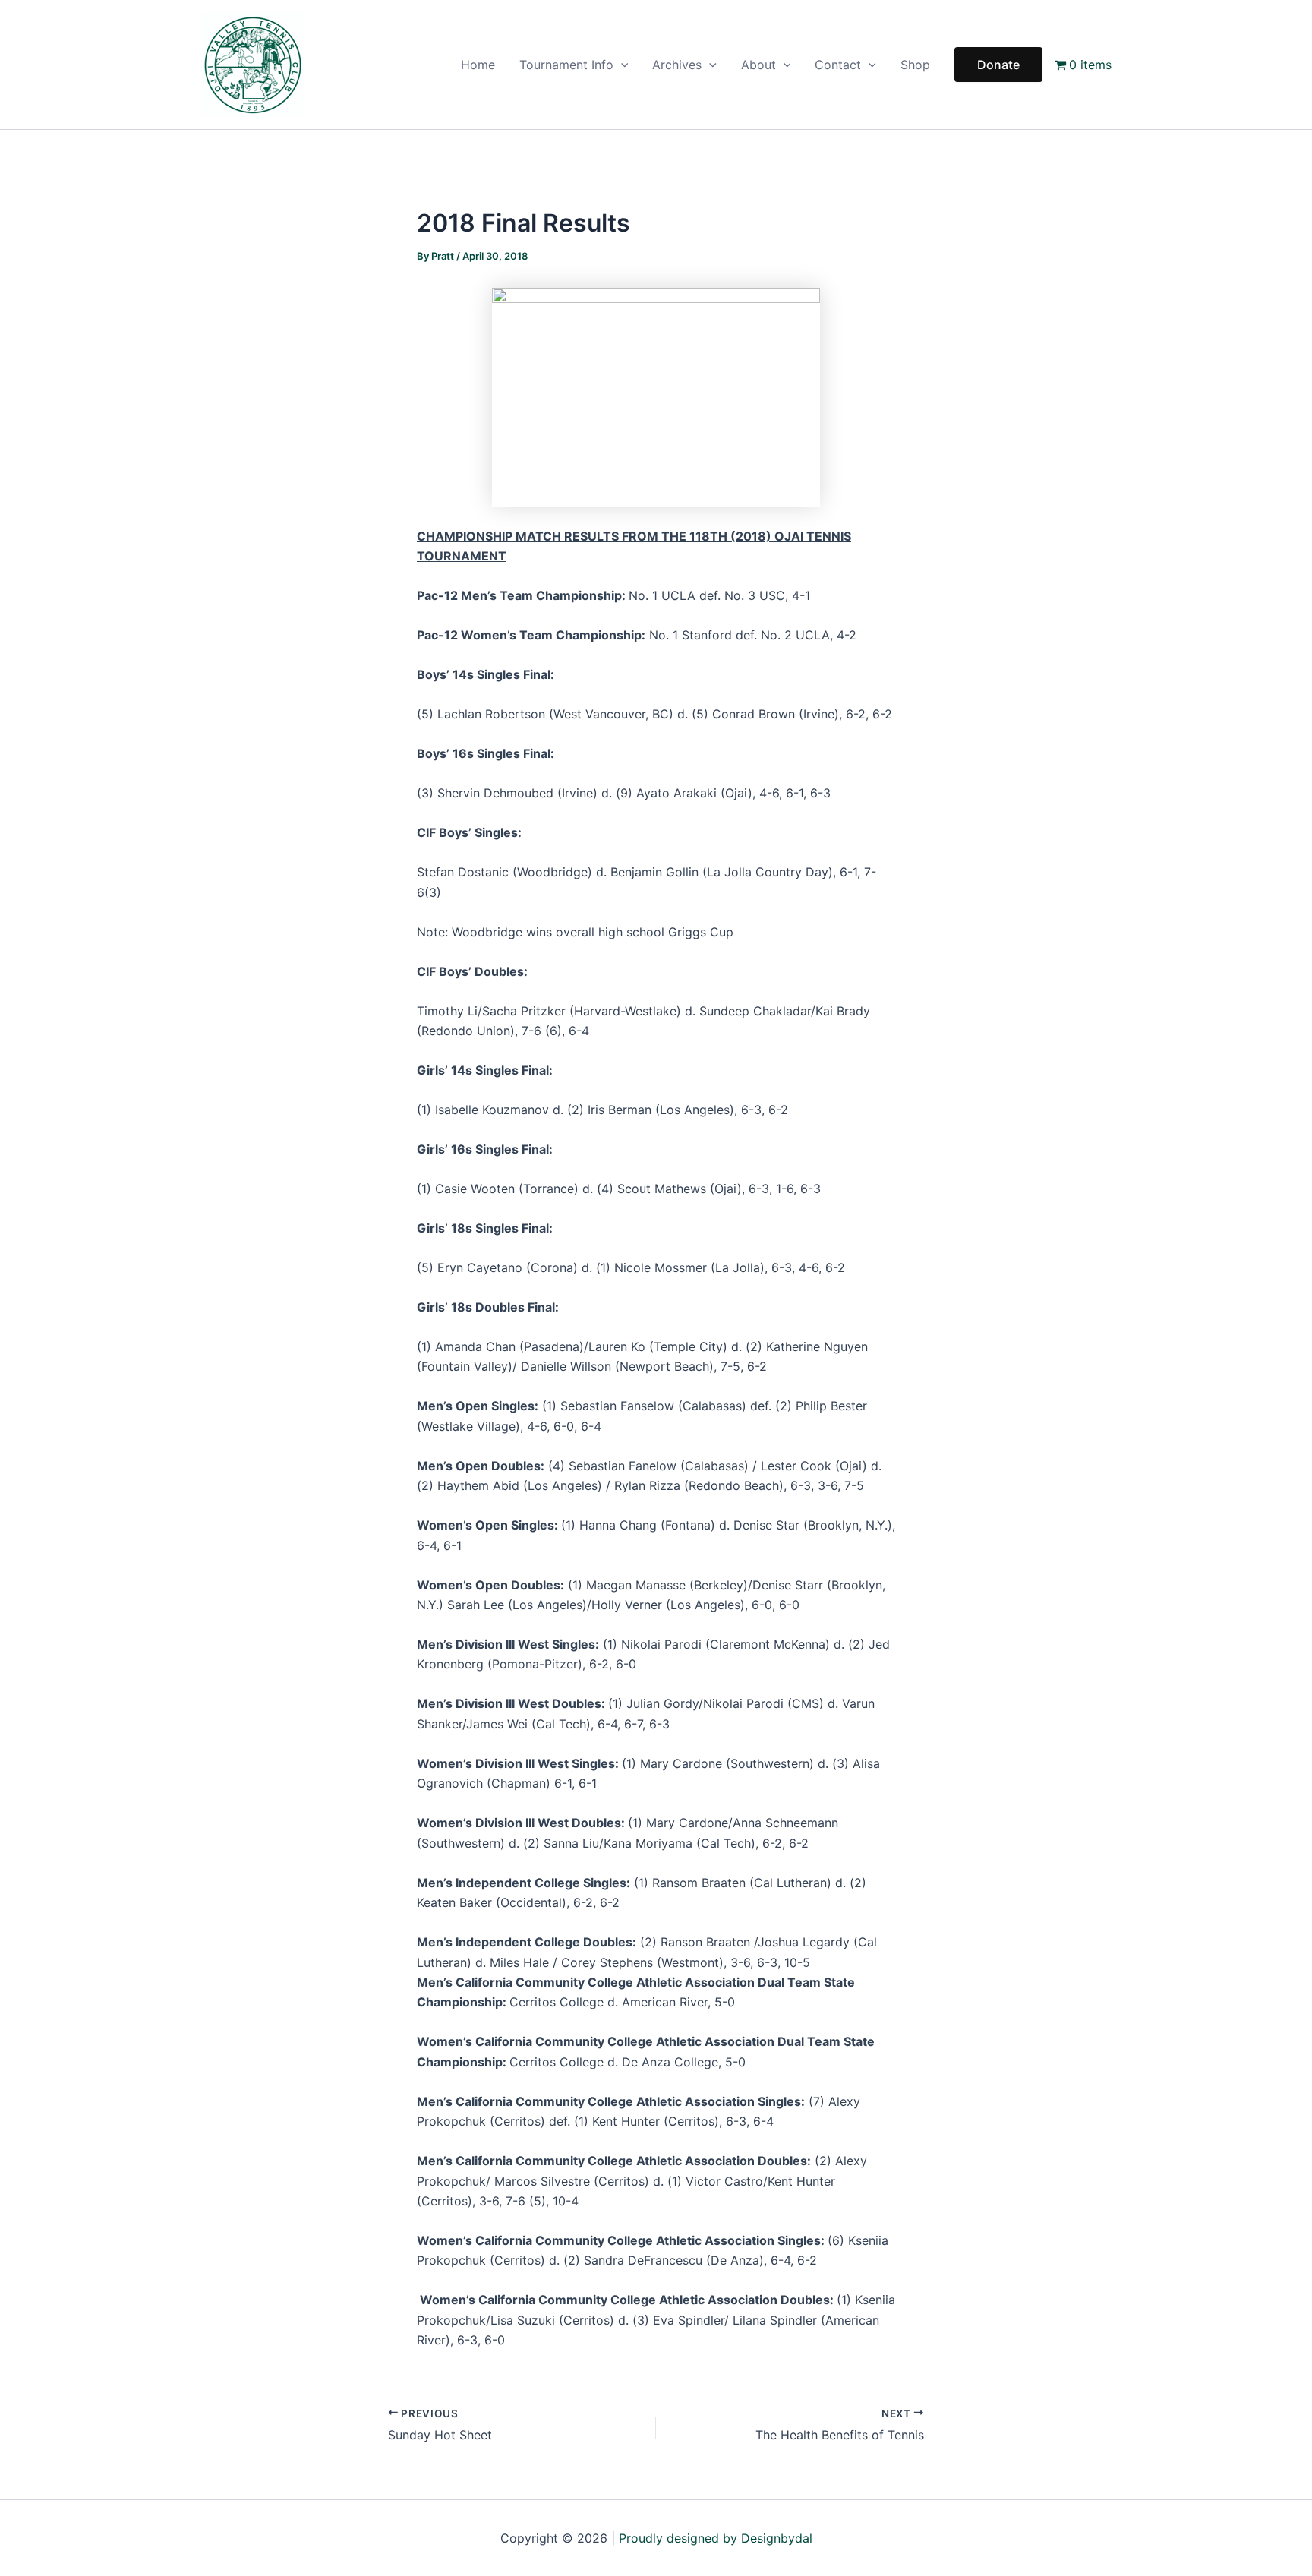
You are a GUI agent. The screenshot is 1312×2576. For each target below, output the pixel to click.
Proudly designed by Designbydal (716, 2538)
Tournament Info (566, 65)
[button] (621, 65)
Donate (998, 65)
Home (478, 65)
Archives (677, 65)
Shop (915, 65)
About (758, 65)
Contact (838, 65)
